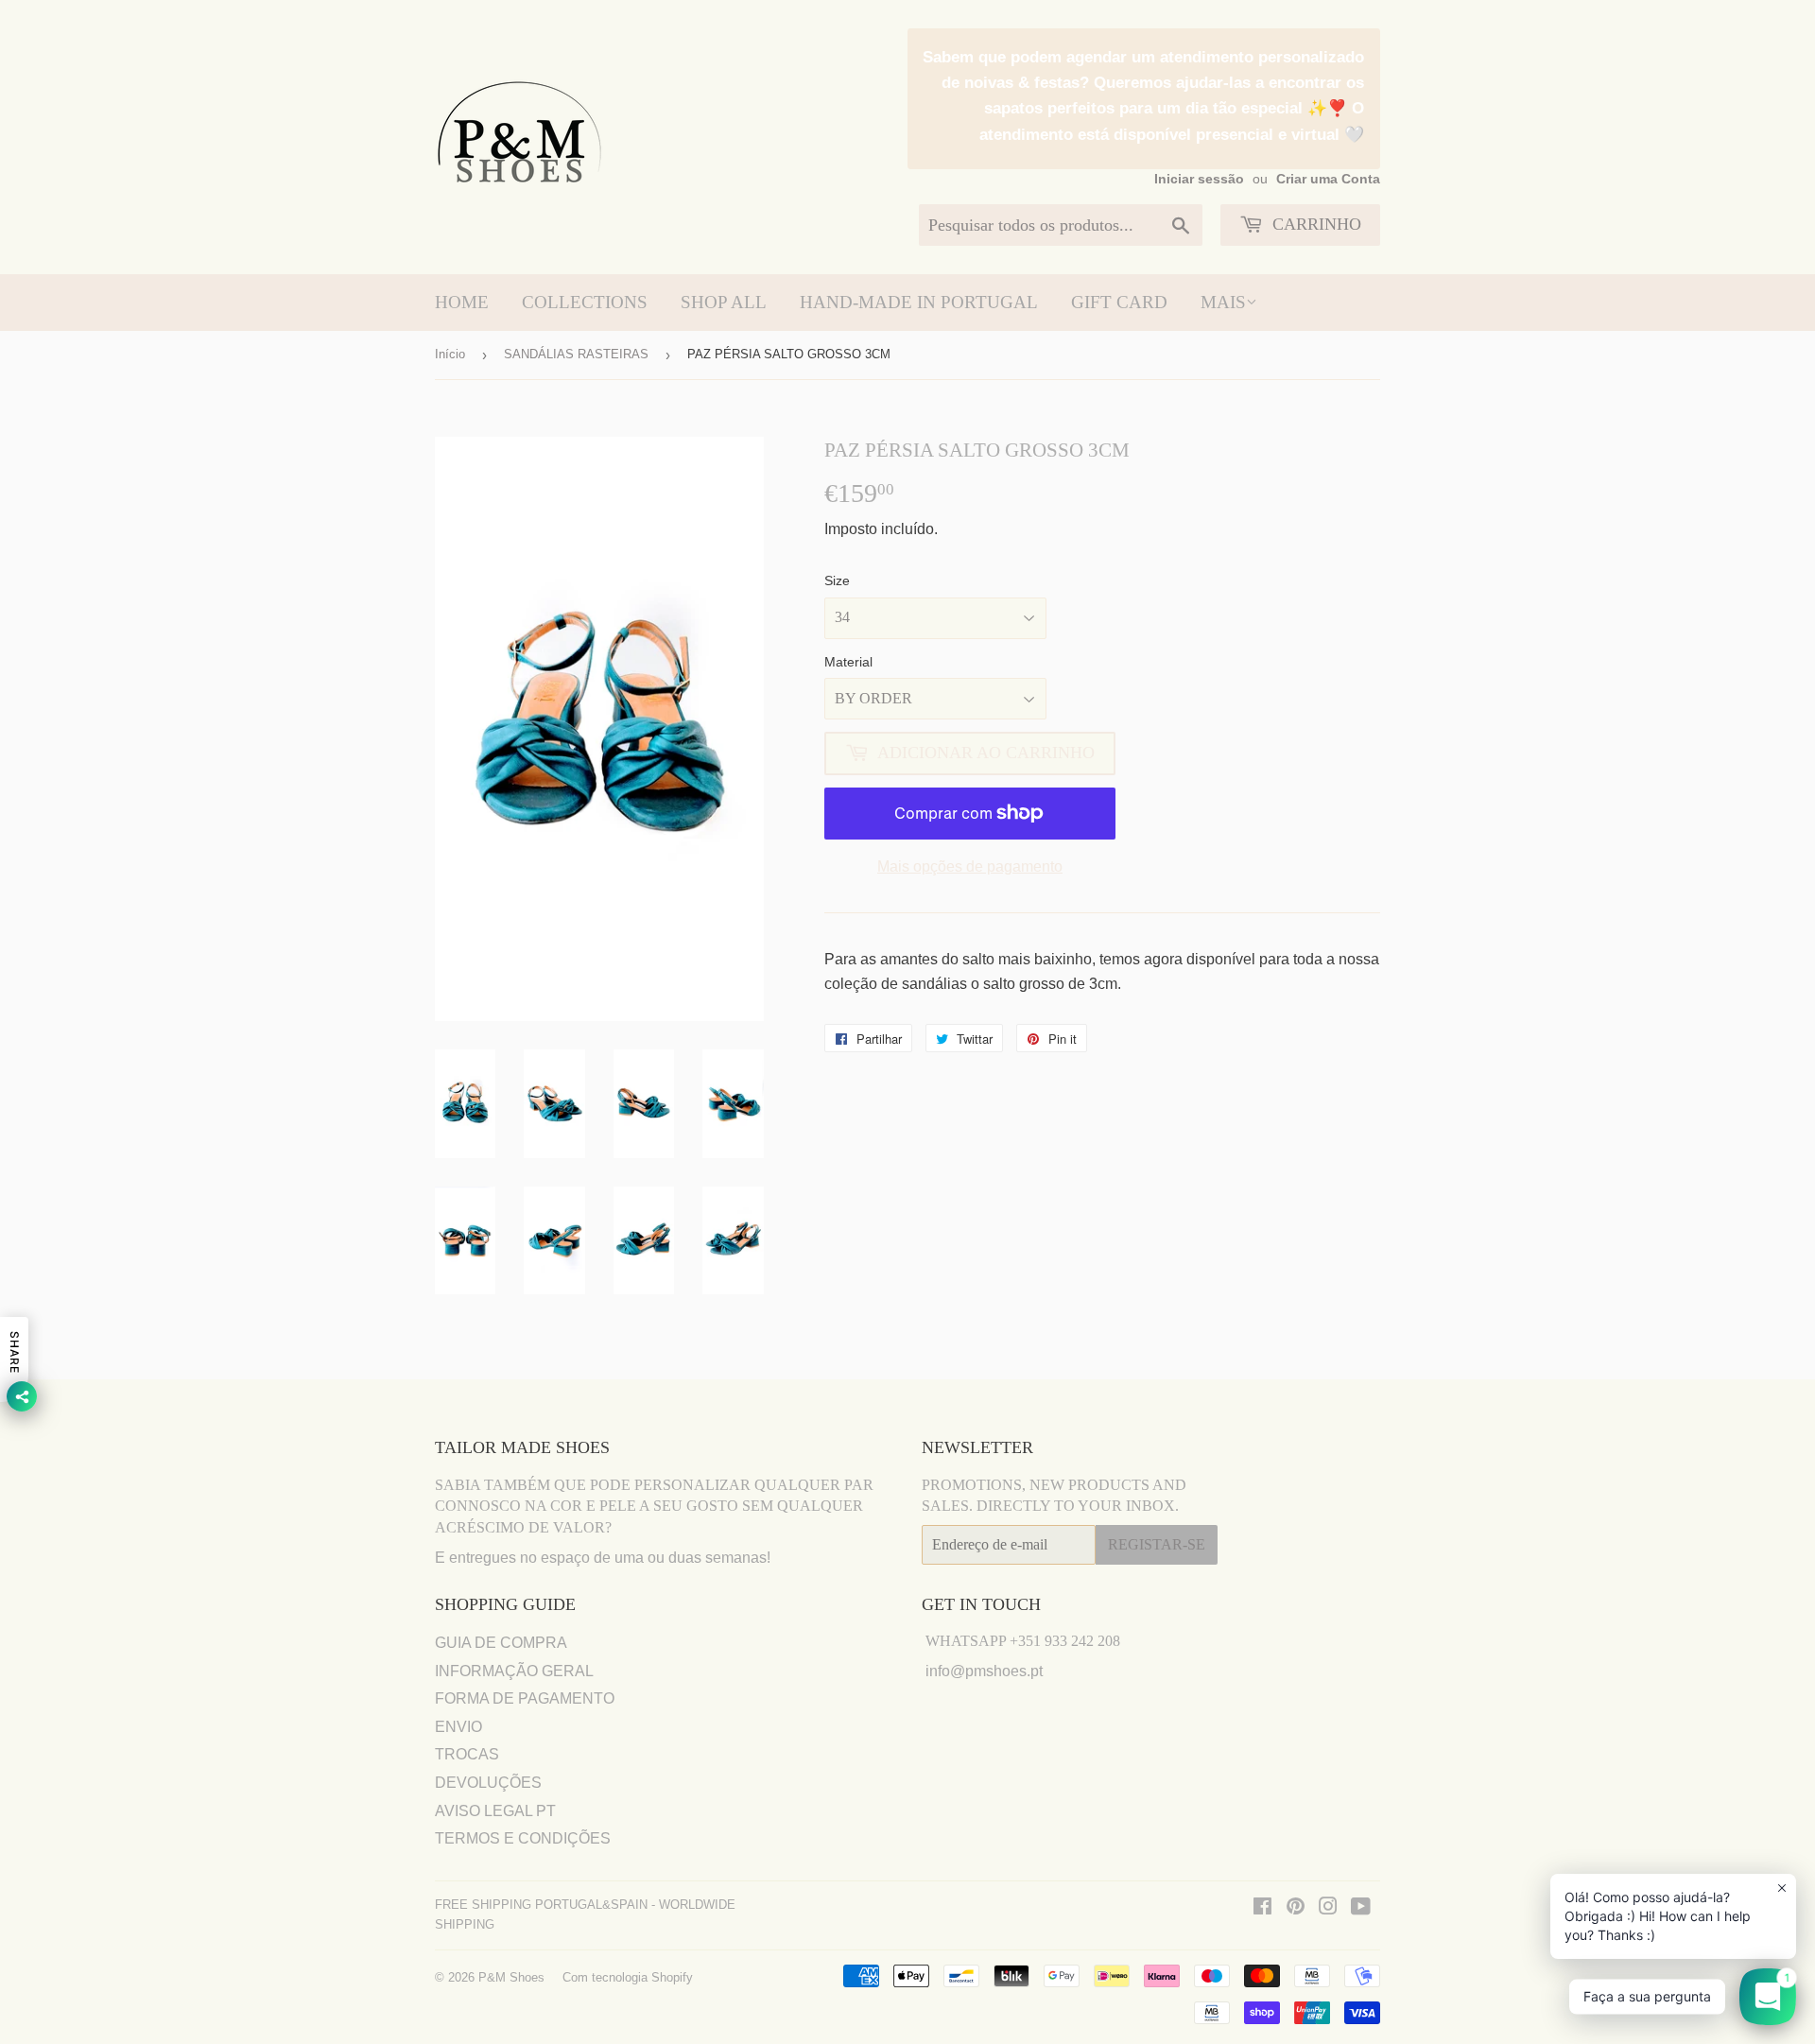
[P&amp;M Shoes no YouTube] (1361, 1908)
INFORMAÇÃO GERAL (514, 1671)
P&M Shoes (511, 1977)
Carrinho (1314, 224)
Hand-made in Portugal (919, 302)
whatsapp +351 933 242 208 (1023, 1641)
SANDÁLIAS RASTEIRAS (576, 354)
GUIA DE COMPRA (501, 1643)
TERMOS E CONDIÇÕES (523, 1838)
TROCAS (467, 1754)
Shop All (724, 302)
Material (848, 662)
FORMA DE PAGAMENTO (525, 1698)
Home (462, 302)
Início (450, 354)
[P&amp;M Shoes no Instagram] (1328, 1908)
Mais (1223, 302)
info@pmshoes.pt (984, 1671)
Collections (585, 302)
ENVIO (458, 1727)
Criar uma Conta (1328, 179)
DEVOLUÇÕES (488, 1783)
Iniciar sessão (1199, 179)
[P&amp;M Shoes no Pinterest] (1296, 1908)
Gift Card (1119, 302)
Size (837, 580)
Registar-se (1157, 1544)
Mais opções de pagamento (970, 866)
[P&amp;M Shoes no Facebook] (1262, 1908)
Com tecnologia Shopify (628, 1977)
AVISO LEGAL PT (495, 1811)
